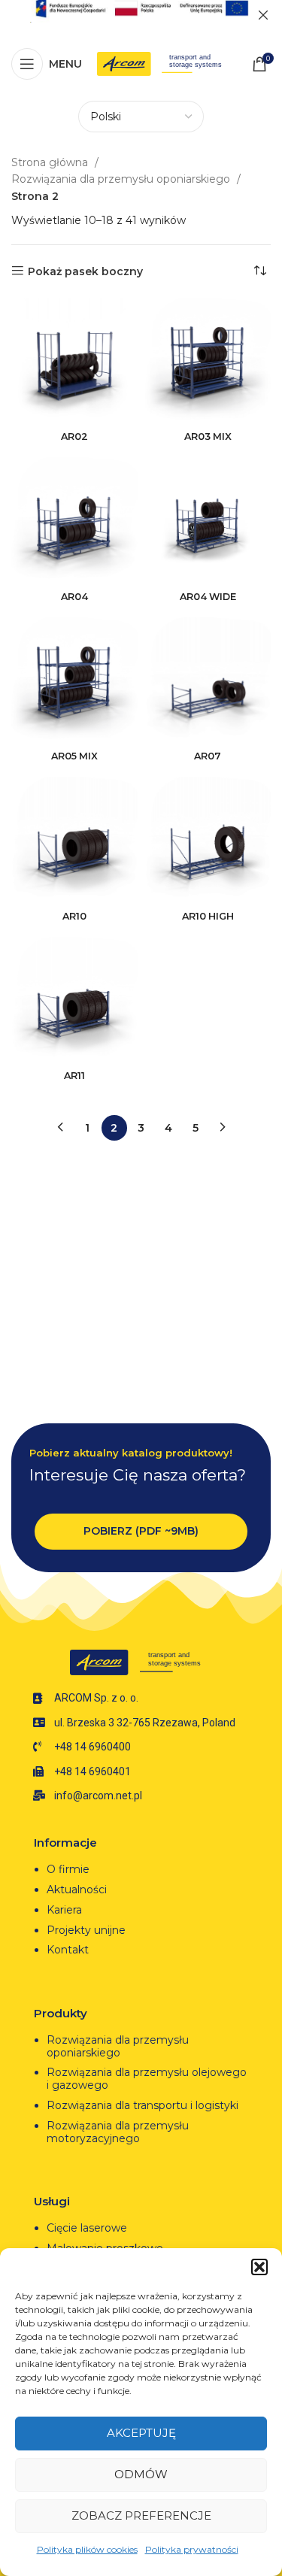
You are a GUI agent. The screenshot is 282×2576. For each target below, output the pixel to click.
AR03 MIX (208, 436)
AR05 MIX (74, 756)
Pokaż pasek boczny (85, 271)
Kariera (64, 1910)
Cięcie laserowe (88, 2228)
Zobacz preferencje (141, 2515)
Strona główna (51, 162)
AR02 (74, 436)
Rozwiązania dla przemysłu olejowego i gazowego (147, 2079)
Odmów (141, 2474)
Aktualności (77, 1890)
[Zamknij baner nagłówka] (263, 15)
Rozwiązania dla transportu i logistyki (143, 2105)
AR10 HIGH (208, 916)
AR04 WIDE (208, 597)
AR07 (208, 756)
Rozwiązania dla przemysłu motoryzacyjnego (118, 2132)
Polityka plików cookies (87, 2549)
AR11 (74, 1076)
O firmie (68, 1869)
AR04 (74, 597)
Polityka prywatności (192, 2549)
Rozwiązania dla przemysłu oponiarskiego (122, 179)
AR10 (74, 916)
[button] (259, 2267)
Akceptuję (141, 2433)
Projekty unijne (88, 1930)
